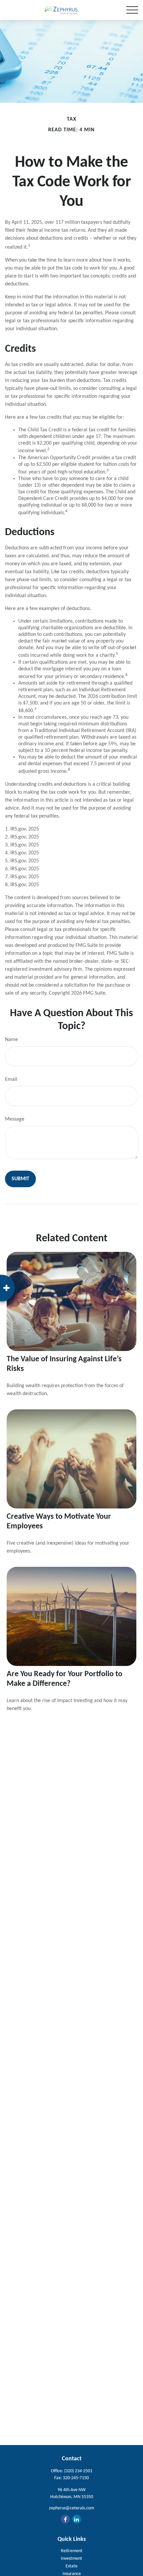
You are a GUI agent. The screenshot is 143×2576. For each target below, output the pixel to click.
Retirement (72, 2551)
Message (15, 1119)
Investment (71, 2559)
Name (11, 1040)
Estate (71, 2566)
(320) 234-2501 (78, 2471)
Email (11, 1079)
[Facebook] (65, 2519)
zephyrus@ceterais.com (71, 2508)
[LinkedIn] (77, 2519)
